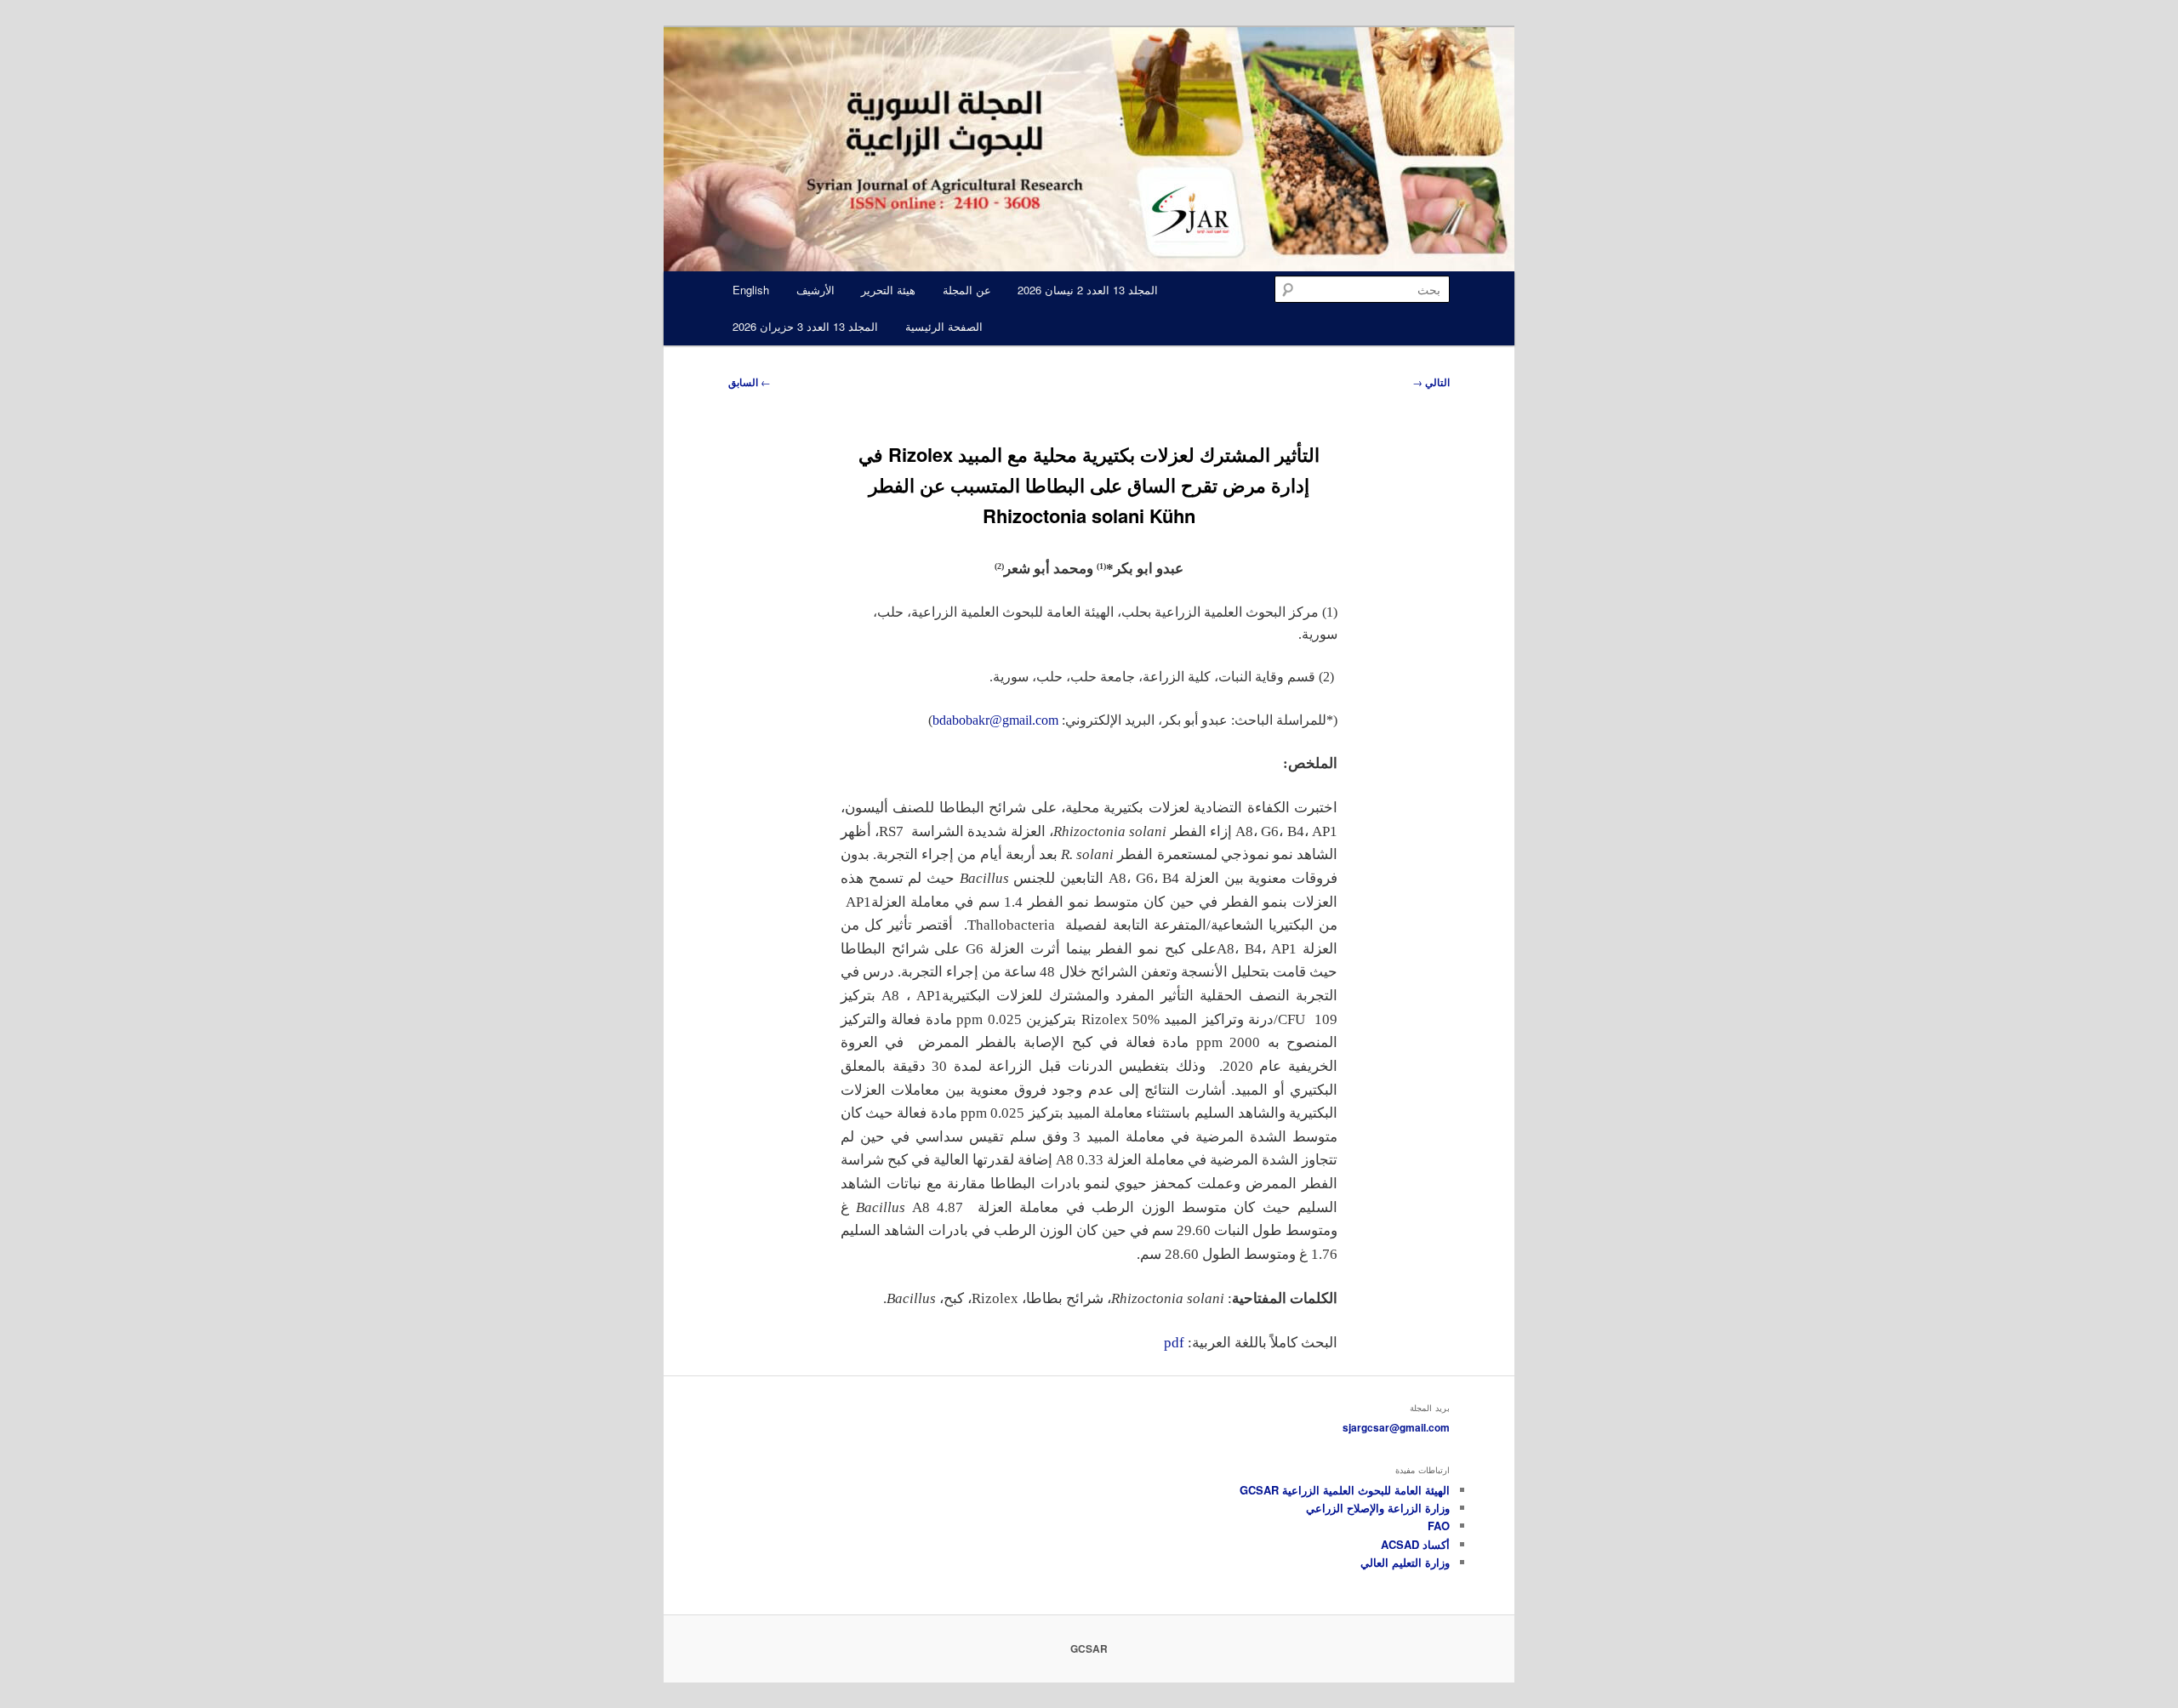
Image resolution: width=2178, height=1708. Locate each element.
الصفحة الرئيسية (944, 326)
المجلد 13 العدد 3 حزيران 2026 (805, 326)
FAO (1439, 1526)
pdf (1174, 1343)
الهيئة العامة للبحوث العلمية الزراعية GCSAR (1345, 1490)
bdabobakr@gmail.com (995, 720)
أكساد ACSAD (1415, 1544)
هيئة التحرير (888, 290)
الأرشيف (815, 290)
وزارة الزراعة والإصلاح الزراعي (1378, 1508)
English (751, 290)
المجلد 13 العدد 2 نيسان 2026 (1088, 290)
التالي (1431, 382)
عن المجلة (967, 290)
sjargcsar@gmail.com (1396, 1427)
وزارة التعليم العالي (1405, 1562)
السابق (750, 382)
